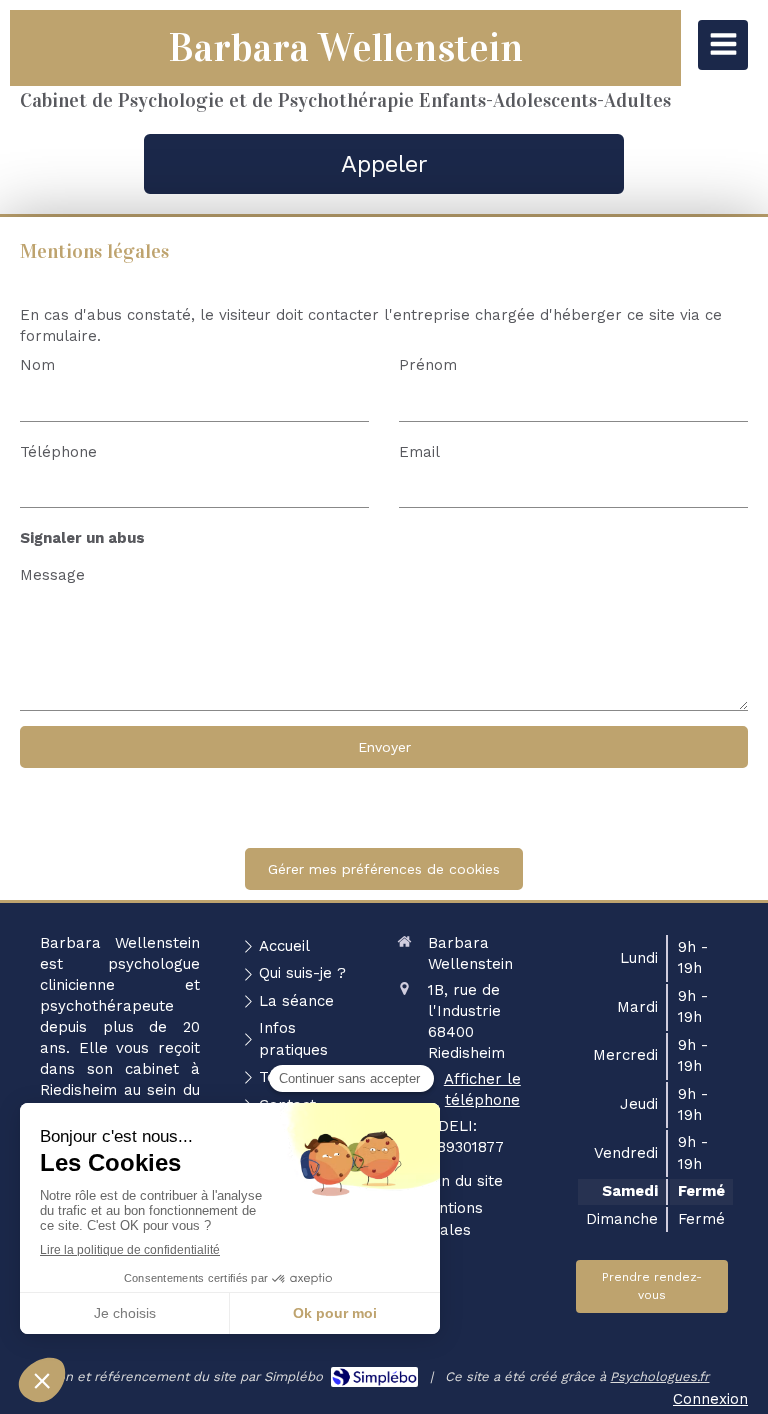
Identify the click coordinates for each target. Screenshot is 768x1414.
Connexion (710, 1399)
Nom (37, 365)
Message (52, 575)
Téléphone (58, 452)
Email (419, 452)
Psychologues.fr (659, 1376)
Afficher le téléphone (482, 1089)
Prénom (428, 365)
